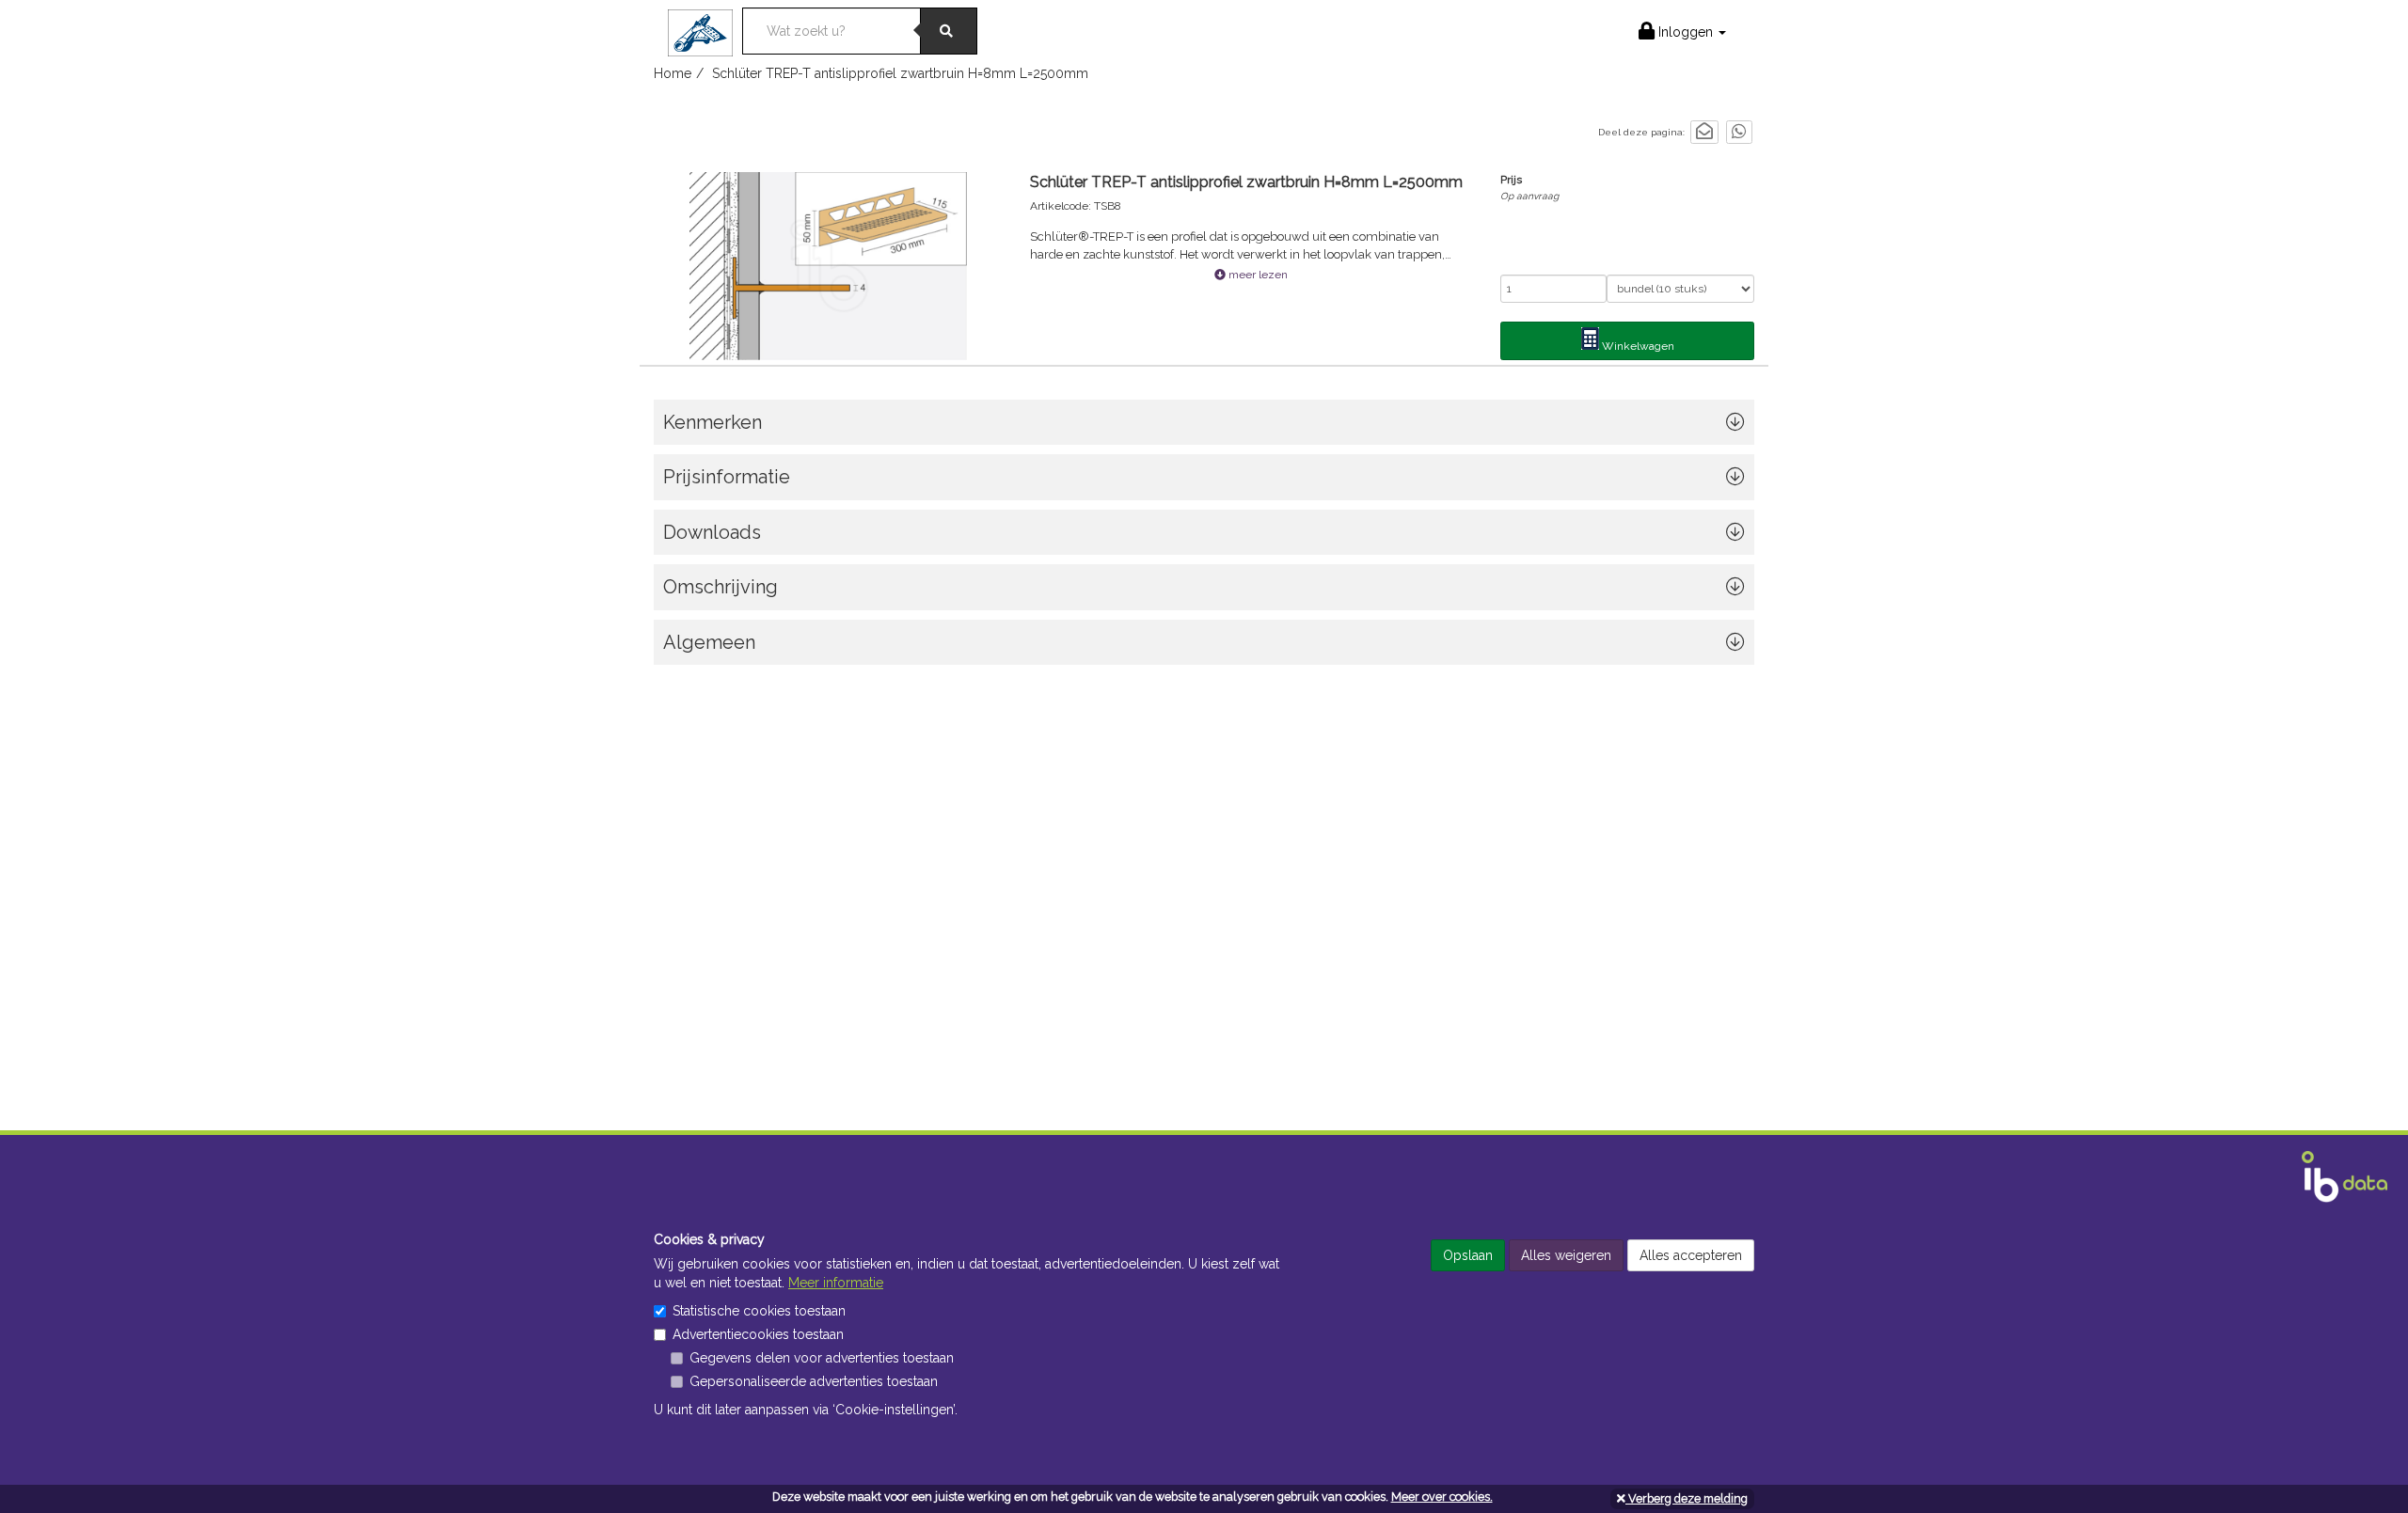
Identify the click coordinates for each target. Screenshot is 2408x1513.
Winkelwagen (1637, 346)
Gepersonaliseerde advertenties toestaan (814, 1381)
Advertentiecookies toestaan (758, 1334)
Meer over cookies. (1442, 1497)
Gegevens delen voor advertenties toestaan (822, 1358)
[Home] (705, 27)
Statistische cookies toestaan (759, 1311)
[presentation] (1204, 592)
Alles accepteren (1691, 1255)
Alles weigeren (1566, 1255)
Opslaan (1468, 1255)
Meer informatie (836, 1283)
